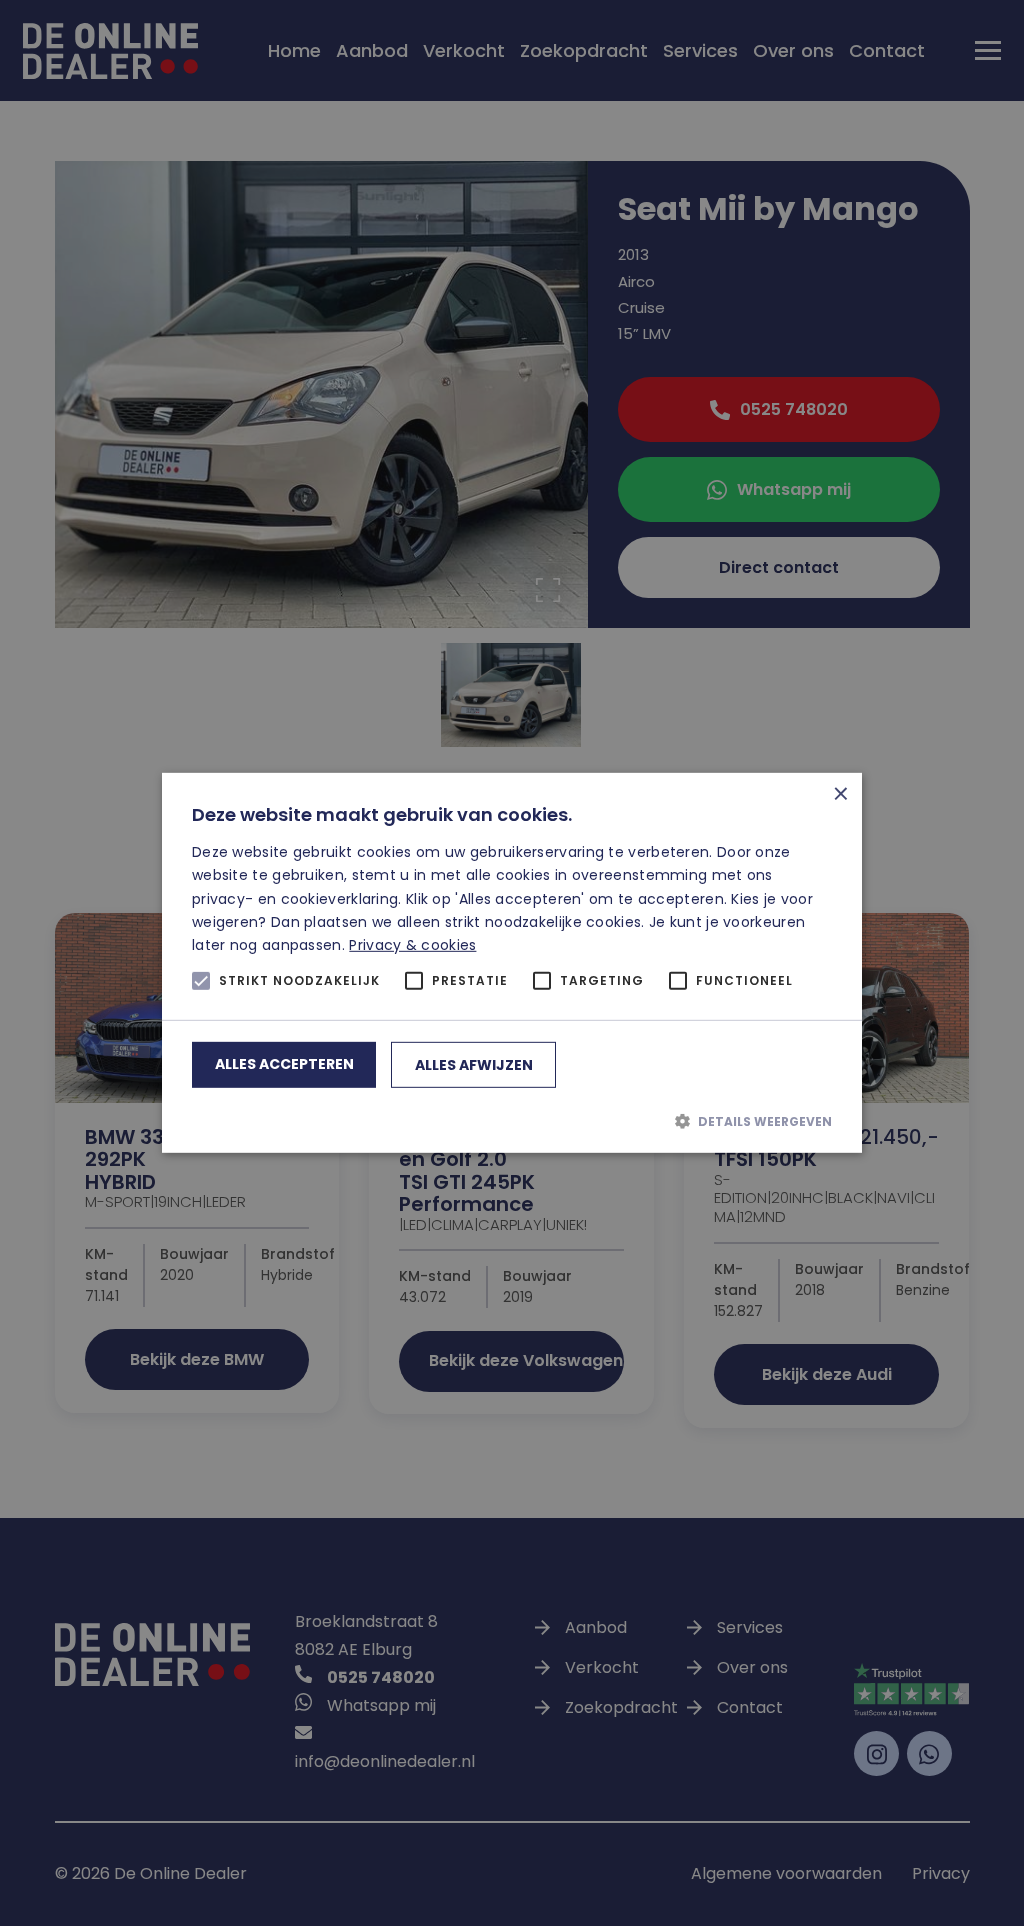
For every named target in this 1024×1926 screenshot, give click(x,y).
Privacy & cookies (412, 945)
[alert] (512, 963)
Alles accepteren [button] (284, 1064)
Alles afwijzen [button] (474, 1065)
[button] (512, 1121)
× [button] (839, 795)
